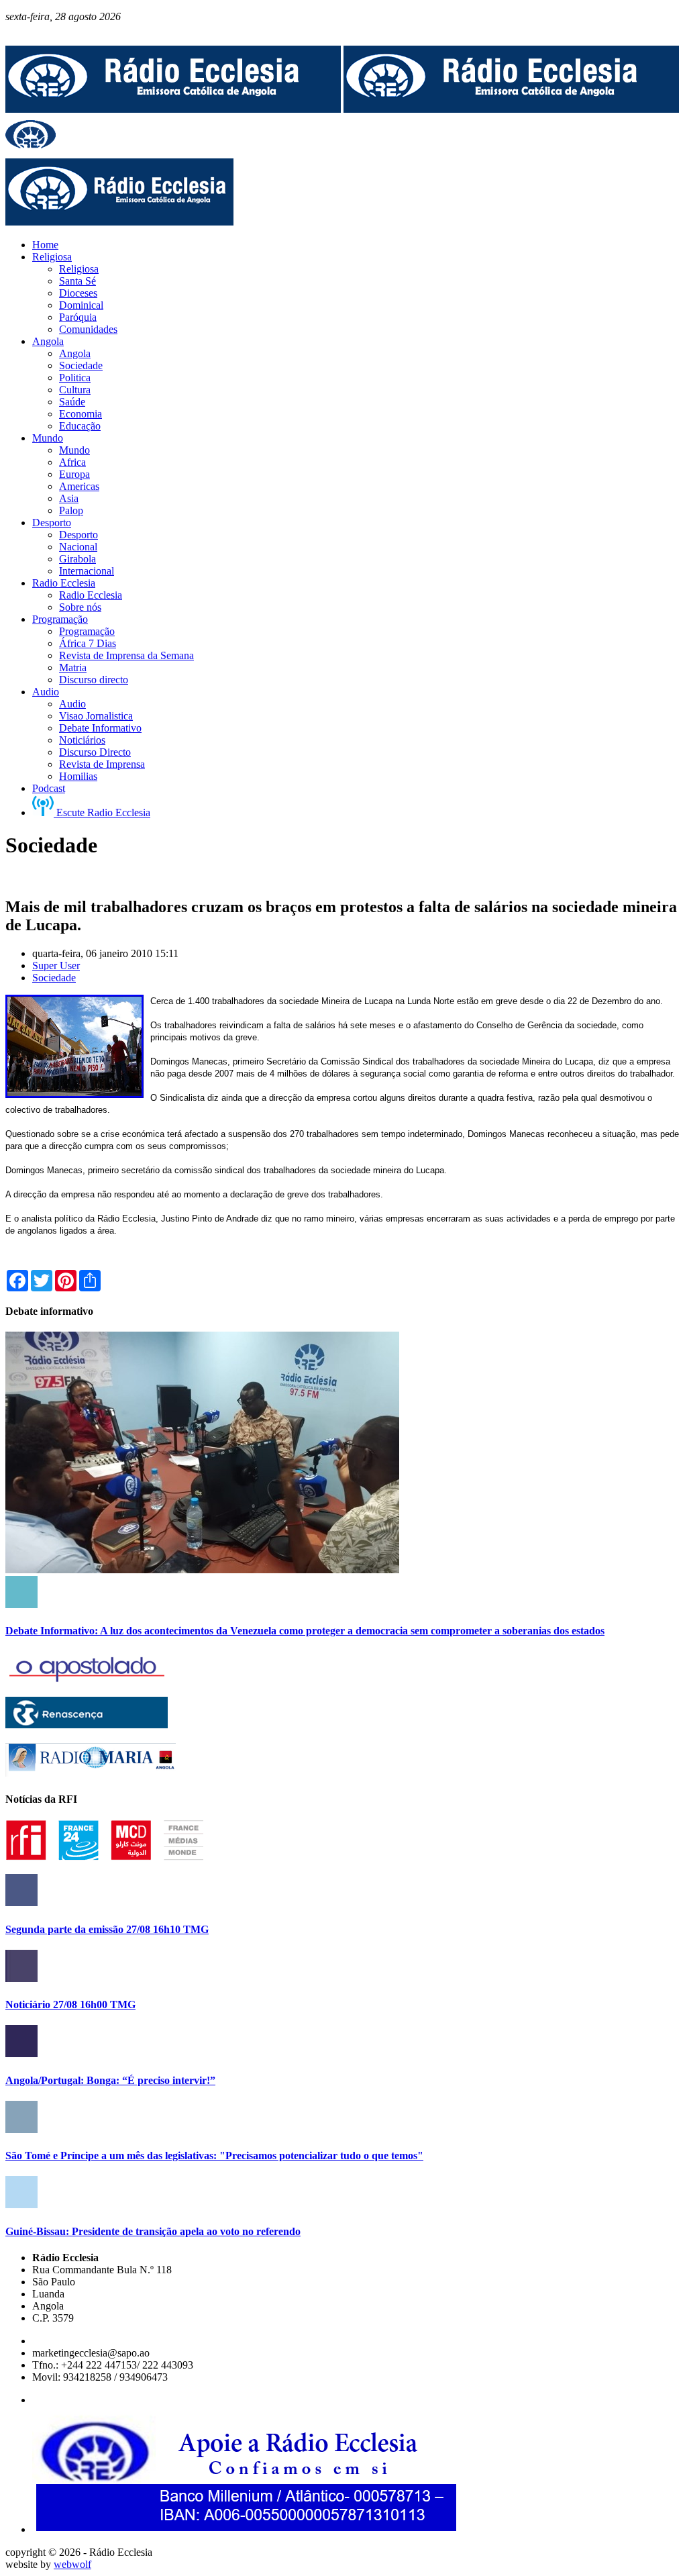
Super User (56, 965)
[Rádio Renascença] (87, 1725)
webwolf (72, 2564)
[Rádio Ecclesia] (173, 109)
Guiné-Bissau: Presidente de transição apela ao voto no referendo (153, 2231)
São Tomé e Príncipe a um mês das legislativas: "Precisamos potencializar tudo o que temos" (214, 2156)
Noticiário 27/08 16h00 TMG (70, 2004)
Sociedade (54, 978)
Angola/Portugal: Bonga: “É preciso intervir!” (110, 2080)
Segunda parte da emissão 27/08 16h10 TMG (107, 1929)
